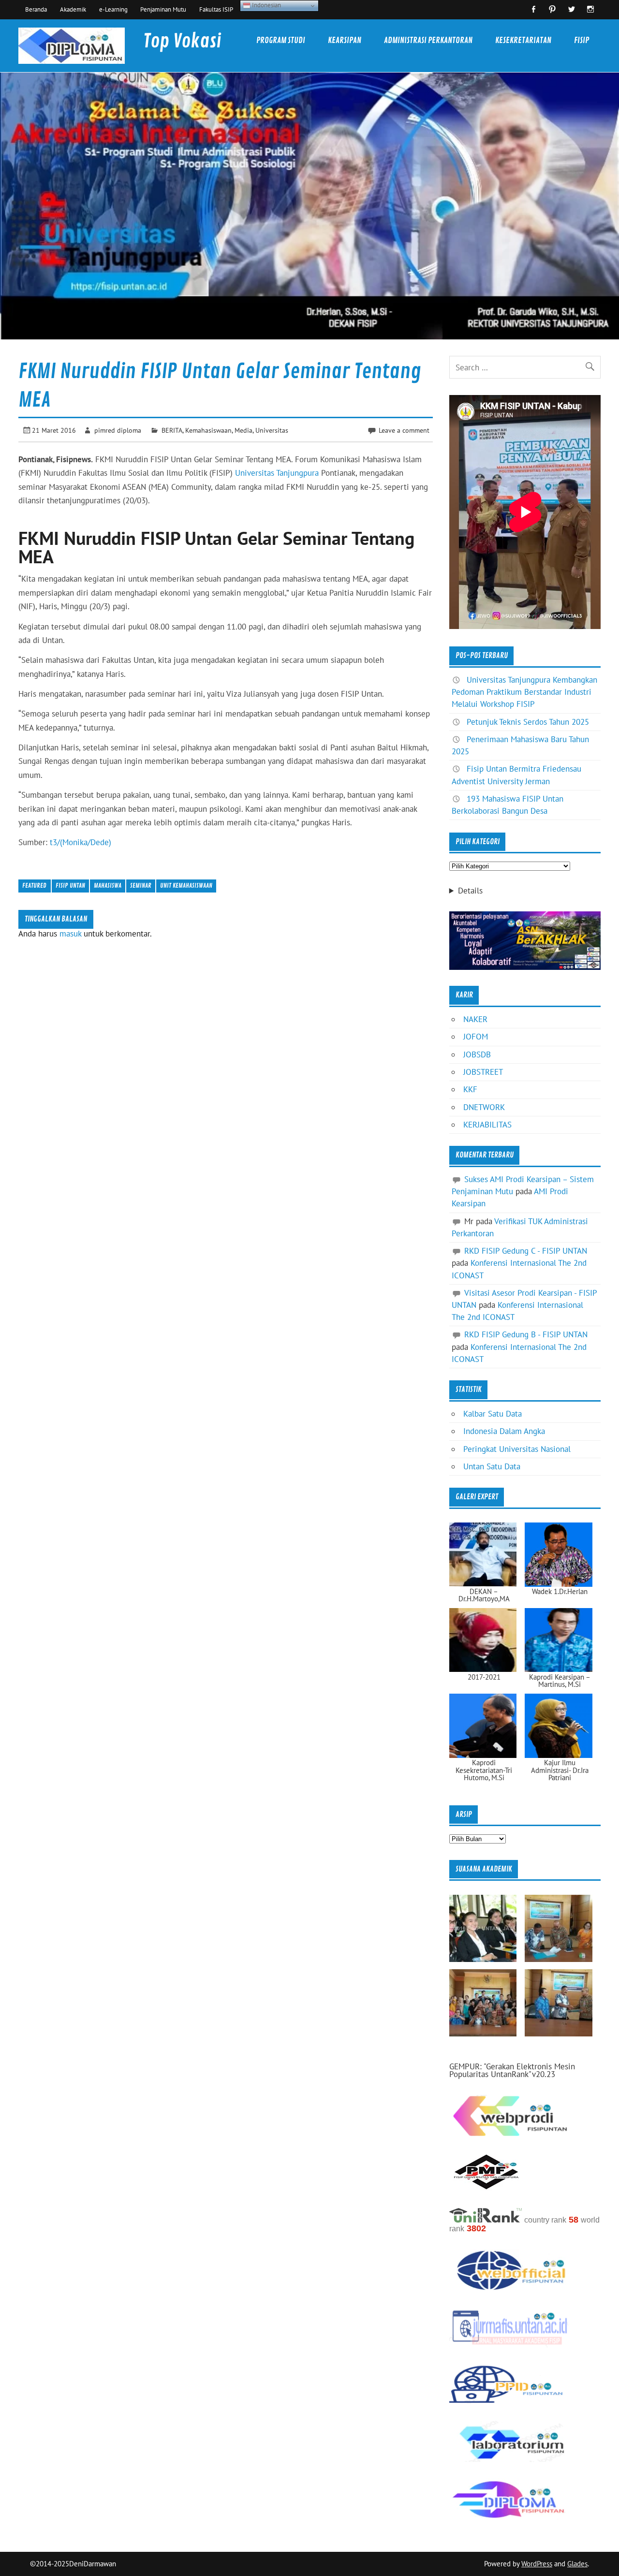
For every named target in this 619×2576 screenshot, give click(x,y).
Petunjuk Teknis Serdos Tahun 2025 (528, 722)
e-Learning (113, 9)
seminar (141, 885)
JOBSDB (477, 1054)
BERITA (172, 430)
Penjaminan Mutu (163, 9)
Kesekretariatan (523, 40)
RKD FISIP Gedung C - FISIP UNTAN (526, 1251)
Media (243, 430)
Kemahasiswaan (208, 430)
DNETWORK (484, 1107)
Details (470, 891)
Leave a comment (404, 430)
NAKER (475, 1019)
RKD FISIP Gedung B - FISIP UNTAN (526, 1334)
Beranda (36, 9)
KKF (470, 1089)
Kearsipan (345, 40)
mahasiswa (108, 885)
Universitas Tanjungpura (277, 473)
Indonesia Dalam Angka (504, 1431)
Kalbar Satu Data (493, 1414)
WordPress (537, 2564)
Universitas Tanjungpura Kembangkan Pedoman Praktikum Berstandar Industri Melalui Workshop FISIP (524, 692)
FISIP (582, 40)
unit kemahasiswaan (186, 885)
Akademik (73, 9)
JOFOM (476, 1037)
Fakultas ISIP (216, 9)
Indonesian (266, 5)
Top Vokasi (182, 41)
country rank (545, 2220)
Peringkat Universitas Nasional (517, 1449)
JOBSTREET (483, 1072)
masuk (70, 934)
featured (34, 885)
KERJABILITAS (487, 1125)
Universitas (272, 430)
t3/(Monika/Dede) (81, 842)
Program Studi (281, 40)
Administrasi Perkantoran (428, 40)
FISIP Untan (70, 885)
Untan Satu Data (492, 1466)
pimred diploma (118, 430)
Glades (577, 2564)
